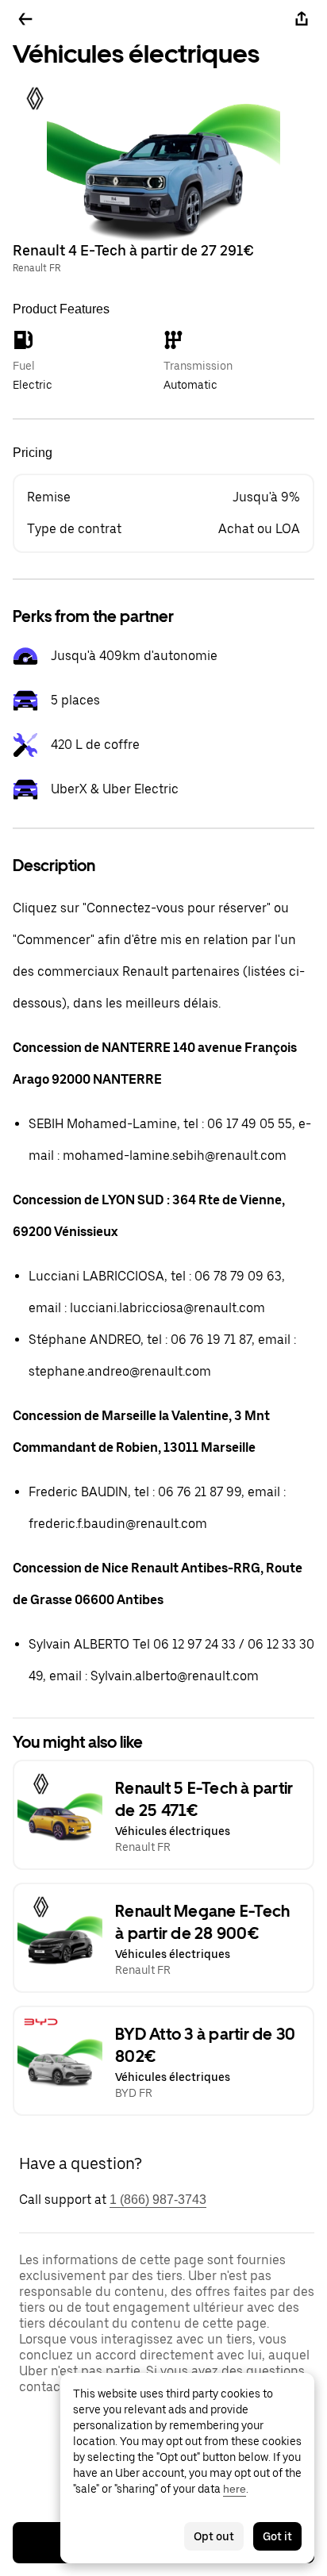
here (235, 2489)
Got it (277, 2536)
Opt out (214, 2536)
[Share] (302, 19)
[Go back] (25, 19)
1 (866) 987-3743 (158, 2200)
